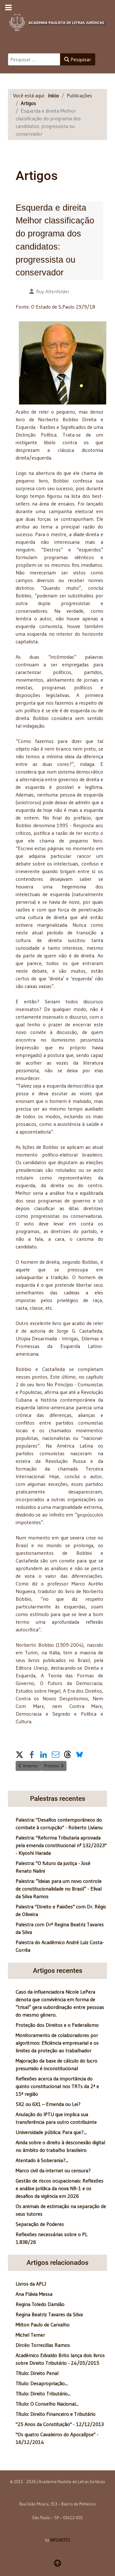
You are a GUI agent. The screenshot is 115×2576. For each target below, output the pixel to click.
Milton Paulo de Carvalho (43, 2325)
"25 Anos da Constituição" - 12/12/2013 (60, 2424)
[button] (19, 1754)
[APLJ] (57, 21)
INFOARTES (60, 2540)
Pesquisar (80, 59)
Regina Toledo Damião (40, 2304)
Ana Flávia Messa (34, 2294)
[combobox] (34, 59)
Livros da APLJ (31, 2284)
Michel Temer (30, 2335)
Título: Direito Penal (37, 2373)
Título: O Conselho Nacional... (47, 2404)
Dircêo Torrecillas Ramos (43, 2345)
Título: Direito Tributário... (43, 2393)
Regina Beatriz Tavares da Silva (49, 2314)
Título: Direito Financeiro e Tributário (56, 2414)
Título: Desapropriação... (42, 2383)
